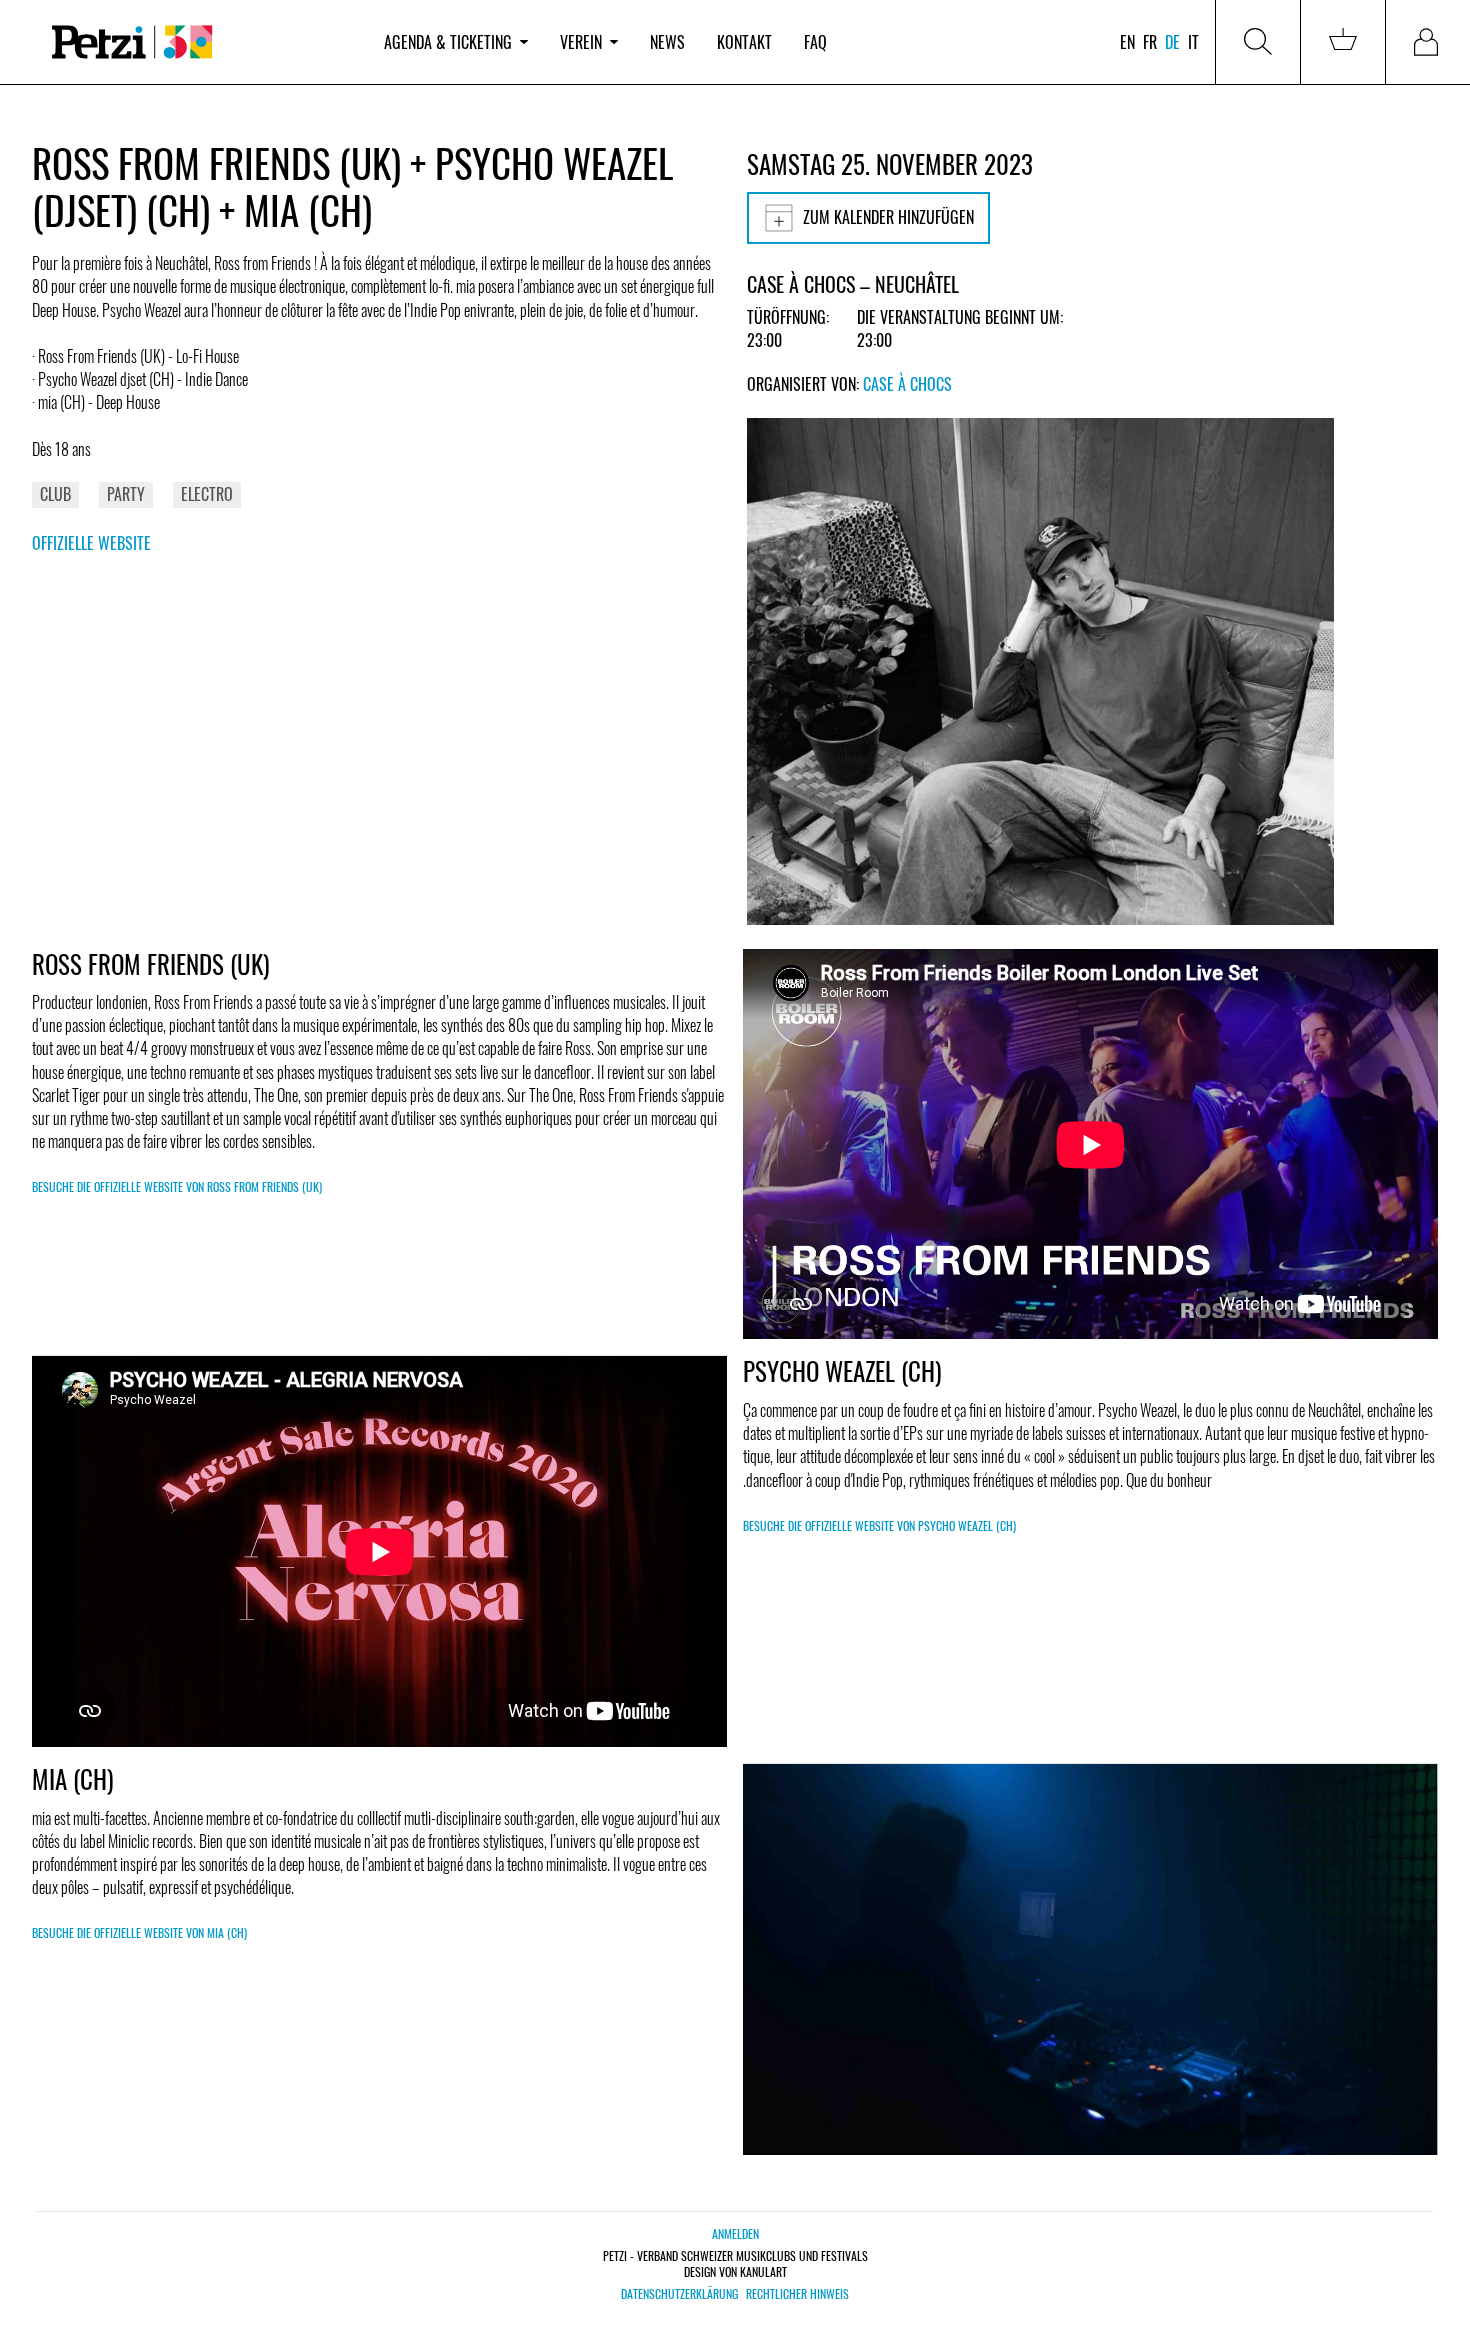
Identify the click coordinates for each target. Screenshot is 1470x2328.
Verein (581, 42)
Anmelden (735, 2233)
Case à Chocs (907, 384)
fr (1150, 42)
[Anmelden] (1428, 42)
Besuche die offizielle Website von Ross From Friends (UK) (177, 1186)
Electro (207, 494)
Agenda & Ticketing (448, 42)
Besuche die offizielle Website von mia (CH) (139, 1932)
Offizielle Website (91, 543)
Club (55, 494)
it (1193, 42)
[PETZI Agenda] (200, 42)
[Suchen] (1258, 42)
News (667, 42)
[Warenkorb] (1343, 42)
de (1172, 42)
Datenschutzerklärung (679, 2294)
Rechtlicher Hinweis (797, 2294)
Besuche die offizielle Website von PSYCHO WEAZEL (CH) (879, 1525)
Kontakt (744, 42)
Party (126, 494)
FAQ (815, 42)
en (1127, 42)
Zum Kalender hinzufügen (888, 217)
